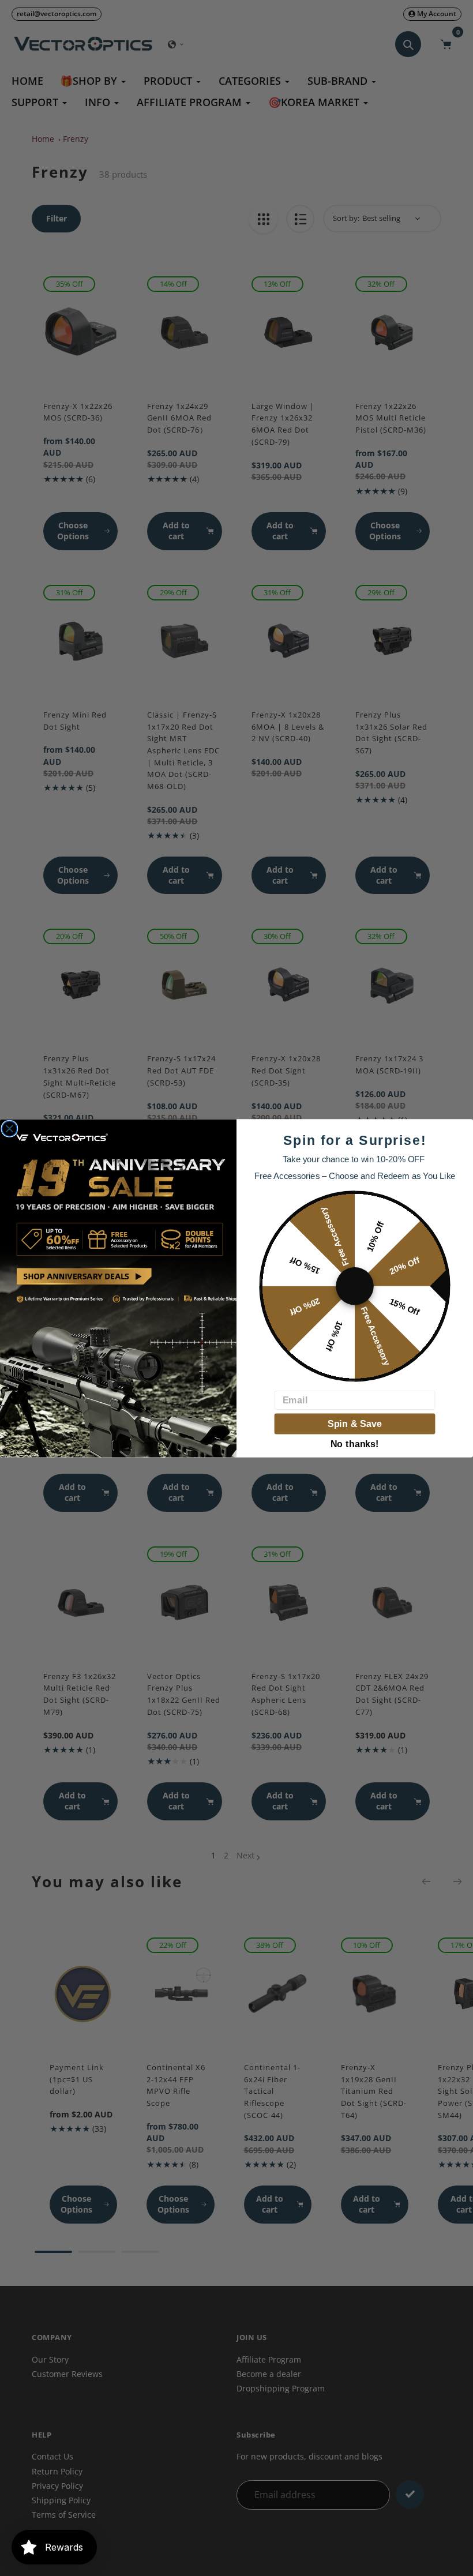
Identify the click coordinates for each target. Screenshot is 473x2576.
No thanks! (355, 1442)
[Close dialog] (9, 1128)
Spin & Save (355, 1424)
